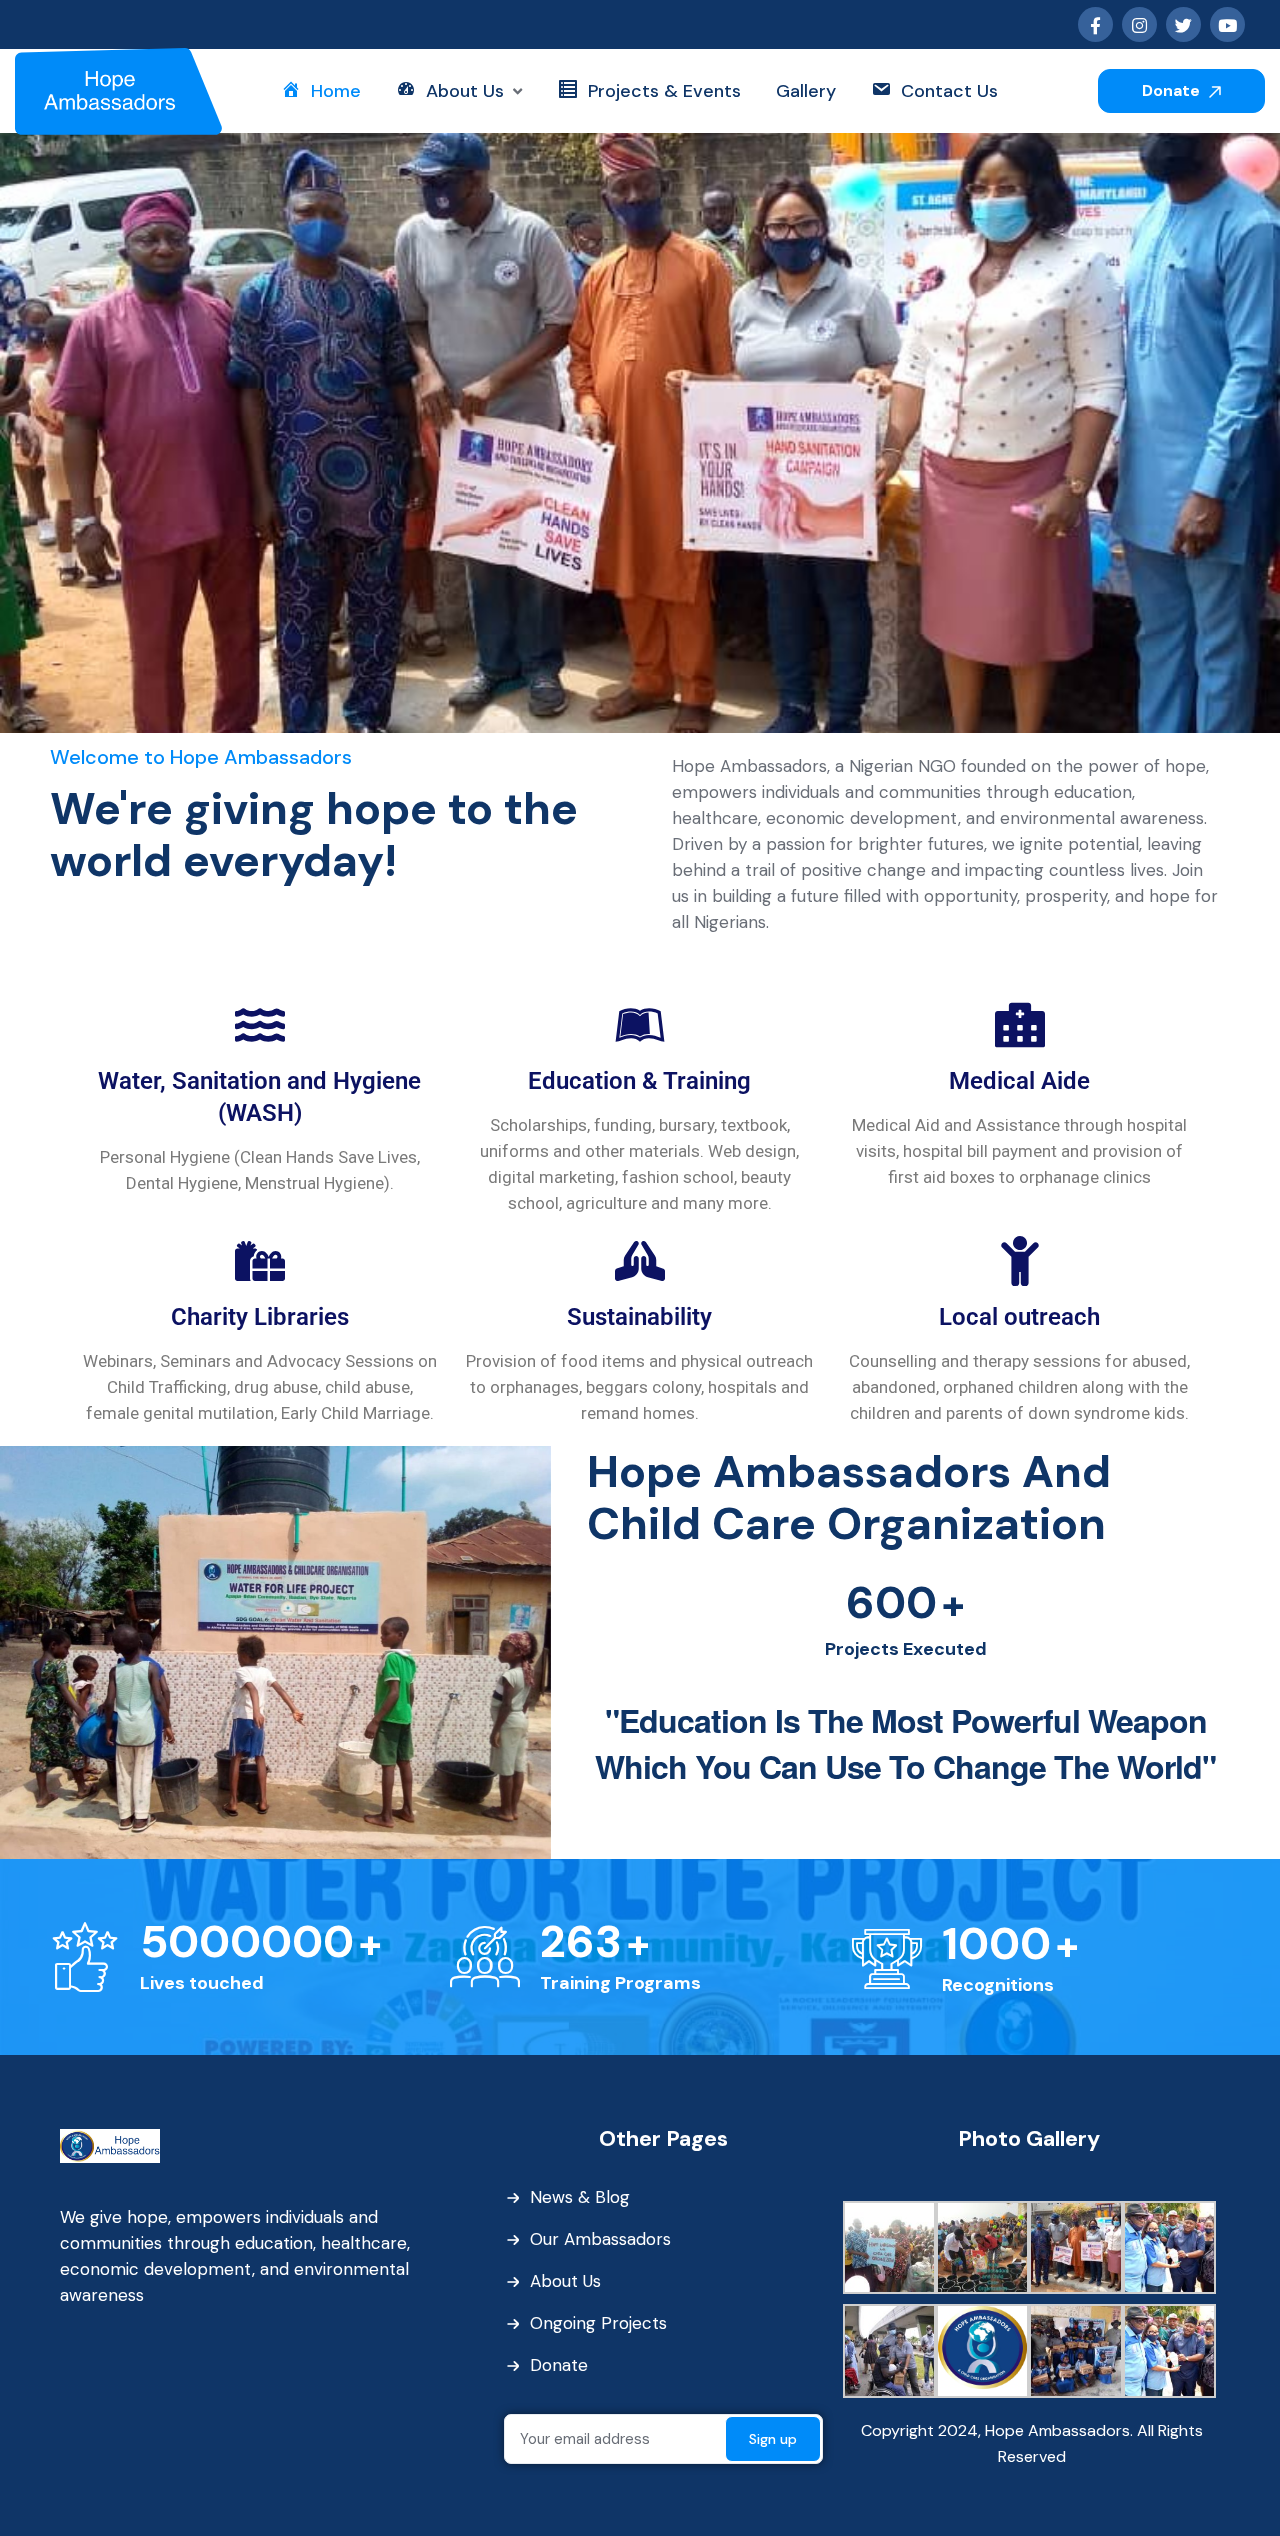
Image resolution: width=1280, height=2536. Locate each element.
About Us (565, 2281)
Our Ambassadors (600, 2239)
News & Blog (580, 2197)
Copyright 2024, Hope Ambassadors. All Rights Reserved (1032, 2443)
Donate (1173, 90)
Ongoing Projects (598, 2323)
